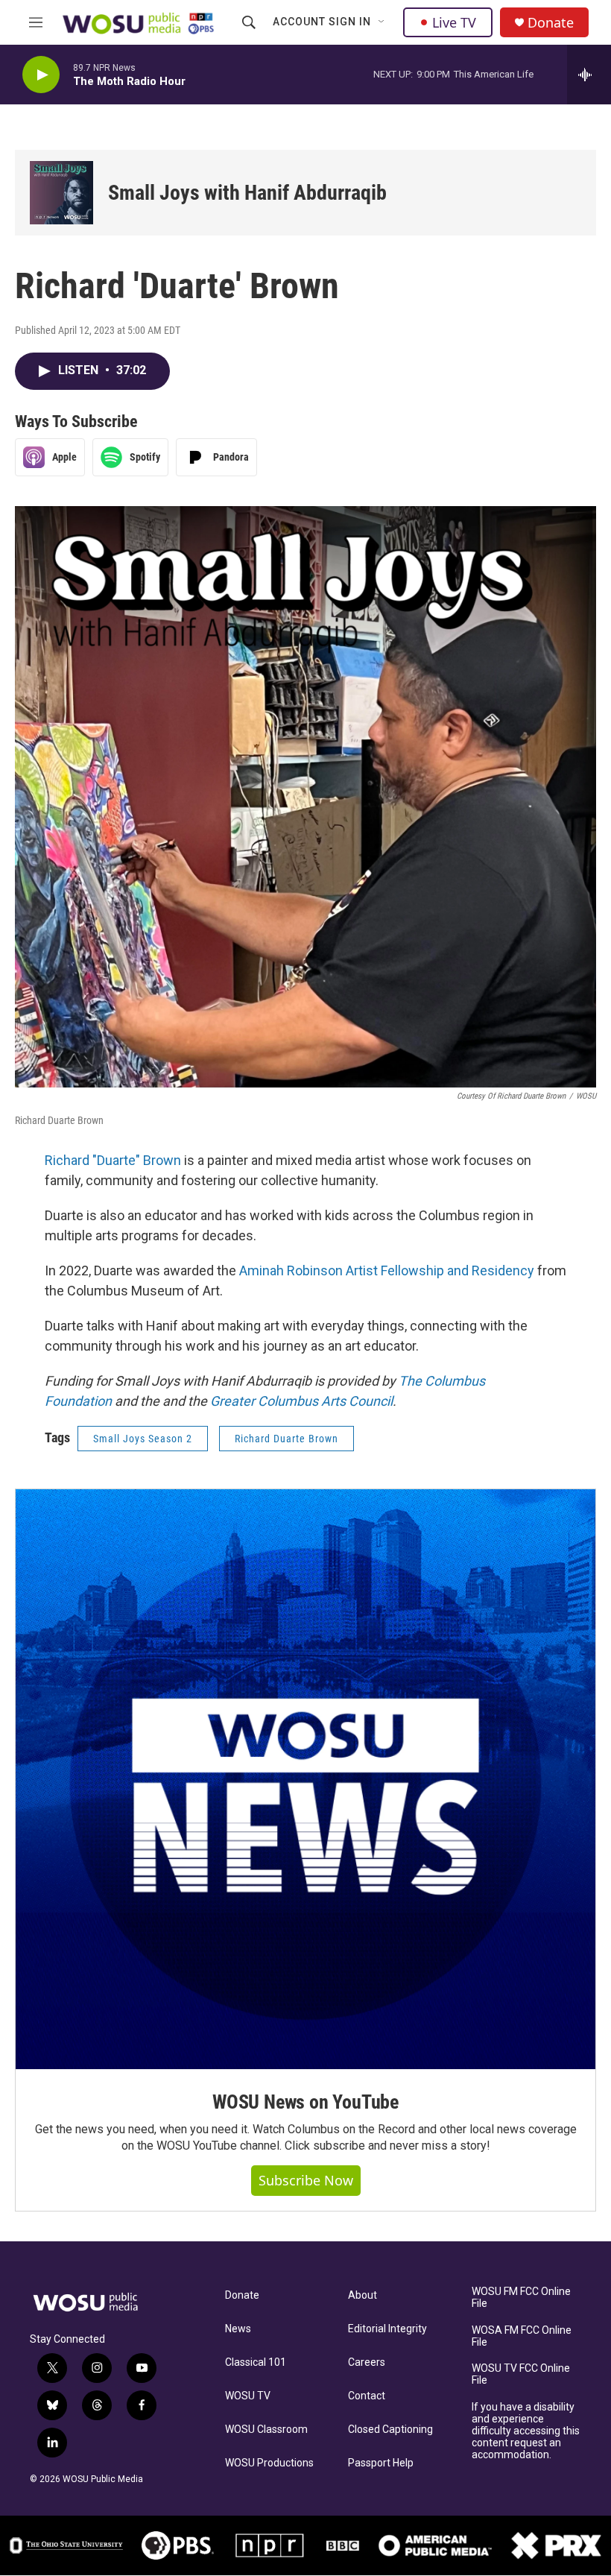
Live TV (454, 22)
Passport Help (381, 2463)
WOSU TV (248, 2396)
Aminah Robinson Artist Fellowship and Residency (387, 1270)
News (238, 2329)
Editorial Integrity (387, 2329)
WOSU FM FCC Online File (521, 2298)
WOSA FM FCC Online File (522, 2336)
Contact (367, 2396)
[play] (41, 75)
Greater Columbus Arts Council (301, 1401)
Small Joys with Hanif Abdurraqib (247, 193)
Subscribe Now (306, 2180)
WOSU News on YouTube (305, 2102)
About (363, 2295)
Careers (367, 2362)
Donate (551, 23)
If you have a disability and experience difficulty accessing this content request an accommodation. (526, 2431)
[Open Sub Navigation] (382, 22)
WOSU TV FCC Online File (521, 2374)
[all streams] (589, 75)
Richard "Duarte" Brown (113, 1160)
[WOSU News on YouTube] (305, 1779)
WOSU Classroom (266, 2430)
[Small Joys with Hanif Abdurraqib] (61, 193)
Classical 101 (256, 2362)
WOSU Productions (269, 2463)
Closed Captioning (390, 2430)
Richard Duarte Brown (286, 1439)
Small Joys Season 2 (143, 1439)
